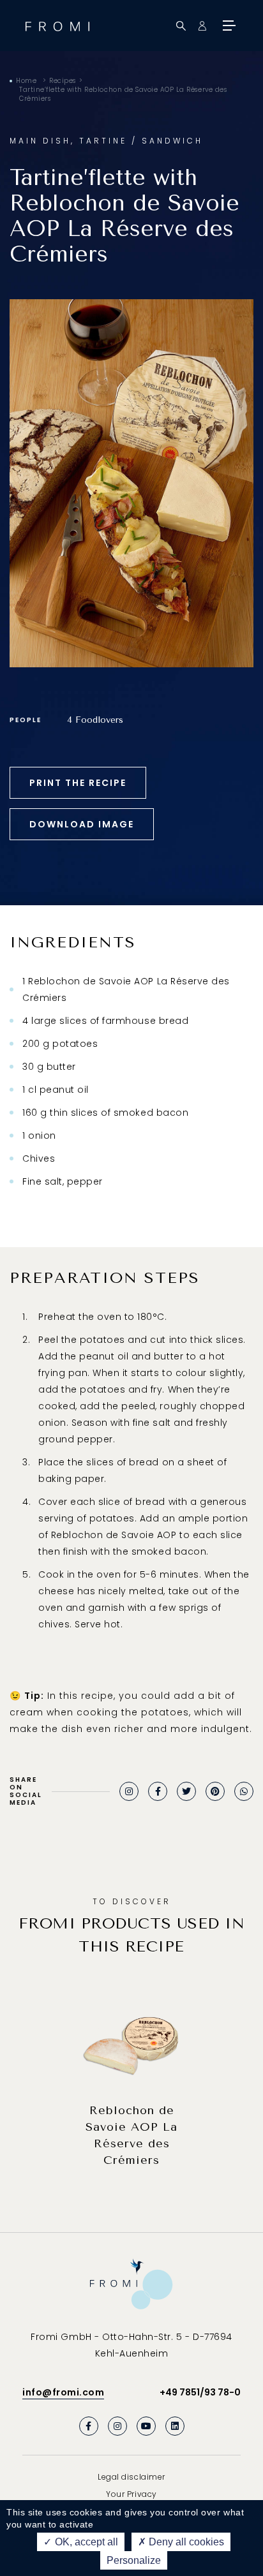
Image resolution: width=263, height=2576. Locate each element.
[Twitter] (186, 1791)
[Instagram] (129, 1791)
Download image (82, 824)
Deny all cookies (185, 2542)
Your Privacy (131, 2494)
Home (26, 81)
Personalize (134, 2560)
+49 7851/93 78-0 (200, 2392)
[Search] (181, 26)
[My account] (202, 26)
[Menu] (228, 26)
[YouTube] (146, 2426)
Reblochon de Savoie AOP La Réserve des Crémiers (131, 2135)
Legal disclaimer (131, 2477)
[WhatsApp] (244, 1791)
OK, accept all (85, 2542)
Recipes (63, 81)
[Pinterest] (215, 1791)
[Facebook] (158, 1791)
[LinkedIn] (175, 2426)
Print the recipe (78, 783)
